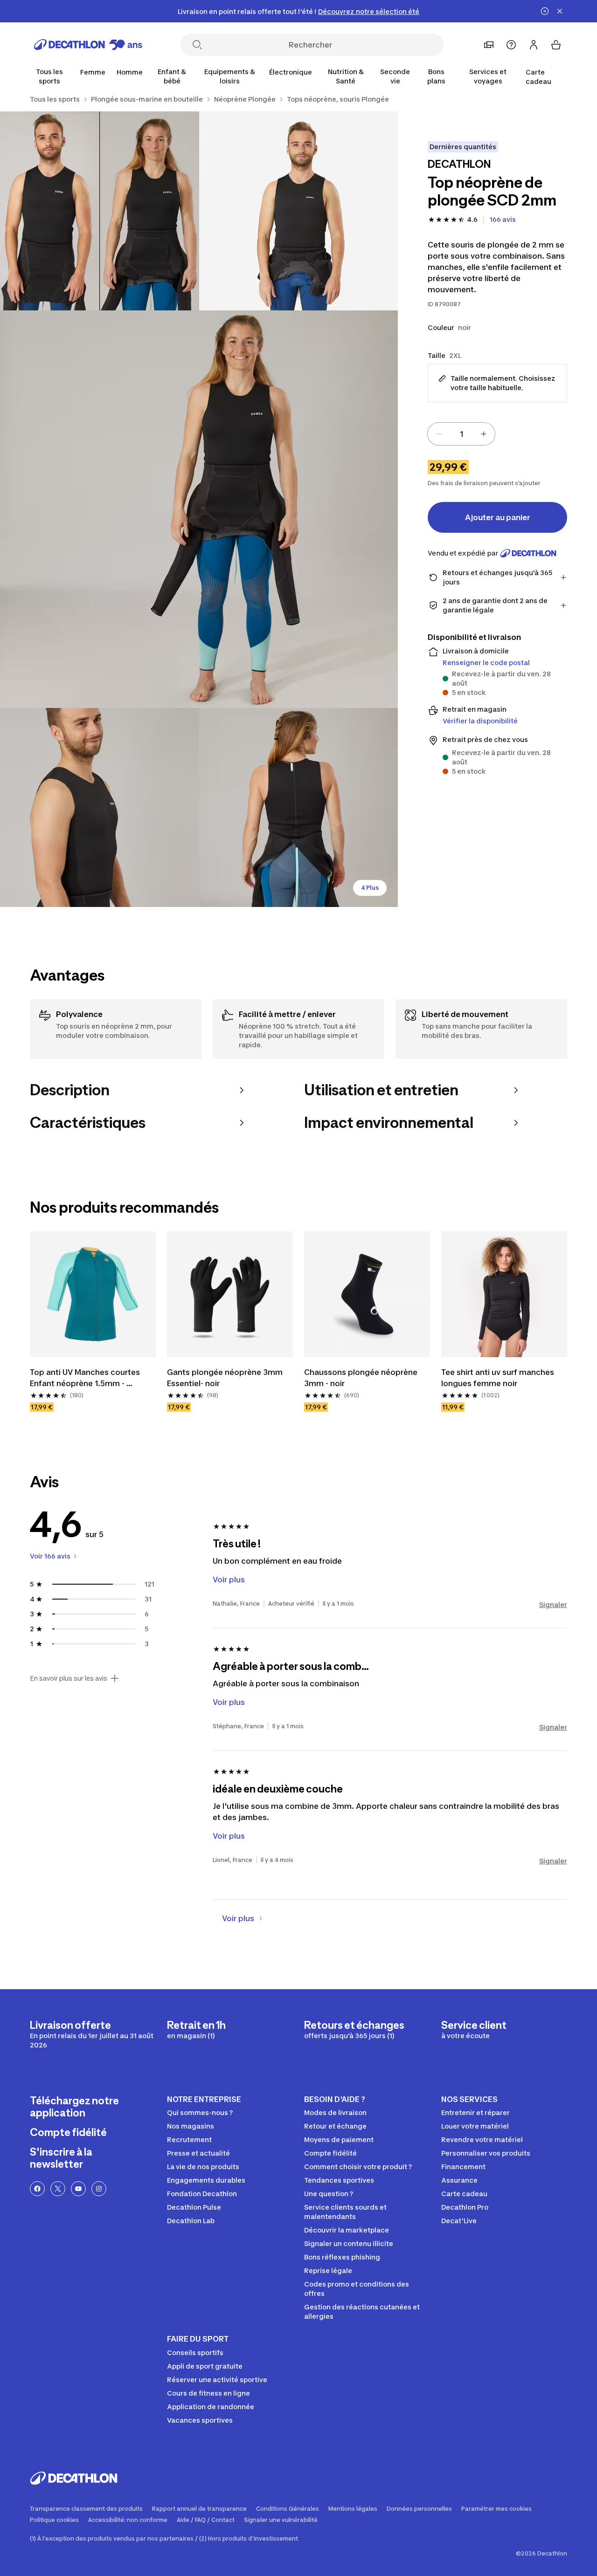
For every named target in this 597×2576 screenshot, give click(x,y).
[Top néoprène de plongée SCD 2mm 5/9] (299, 807)
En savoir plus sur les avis (69, 1678)
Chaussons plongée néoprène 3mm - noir (362, 1378)
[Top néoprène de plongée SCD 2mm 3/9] (199, 509)
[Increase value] (484, 434)
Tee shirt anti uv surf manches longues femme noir (499, 1378)
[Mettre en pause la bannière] (545, 11)
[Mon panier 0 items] (556, 45)
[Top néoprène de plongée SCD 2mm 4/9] (100, 807)
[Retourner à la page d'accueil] (88, 45)
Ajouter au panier (498, 517)
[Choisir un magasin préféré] (489, 45)
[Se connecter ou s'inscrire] (534, 45)
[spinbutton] (461, 434)
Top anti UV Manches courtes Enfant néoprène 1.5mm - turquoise (86, 1378)
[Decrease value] (439, 434)
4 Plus (370, 888)
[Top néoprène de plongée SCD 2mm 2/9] (100, 211)
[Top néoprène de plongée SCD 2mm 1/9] (299, 211)
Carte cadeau (538, 77)
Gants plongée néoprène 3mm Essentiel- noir (226, 1378)
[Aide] (511, 45)
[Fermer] (560, 11)
